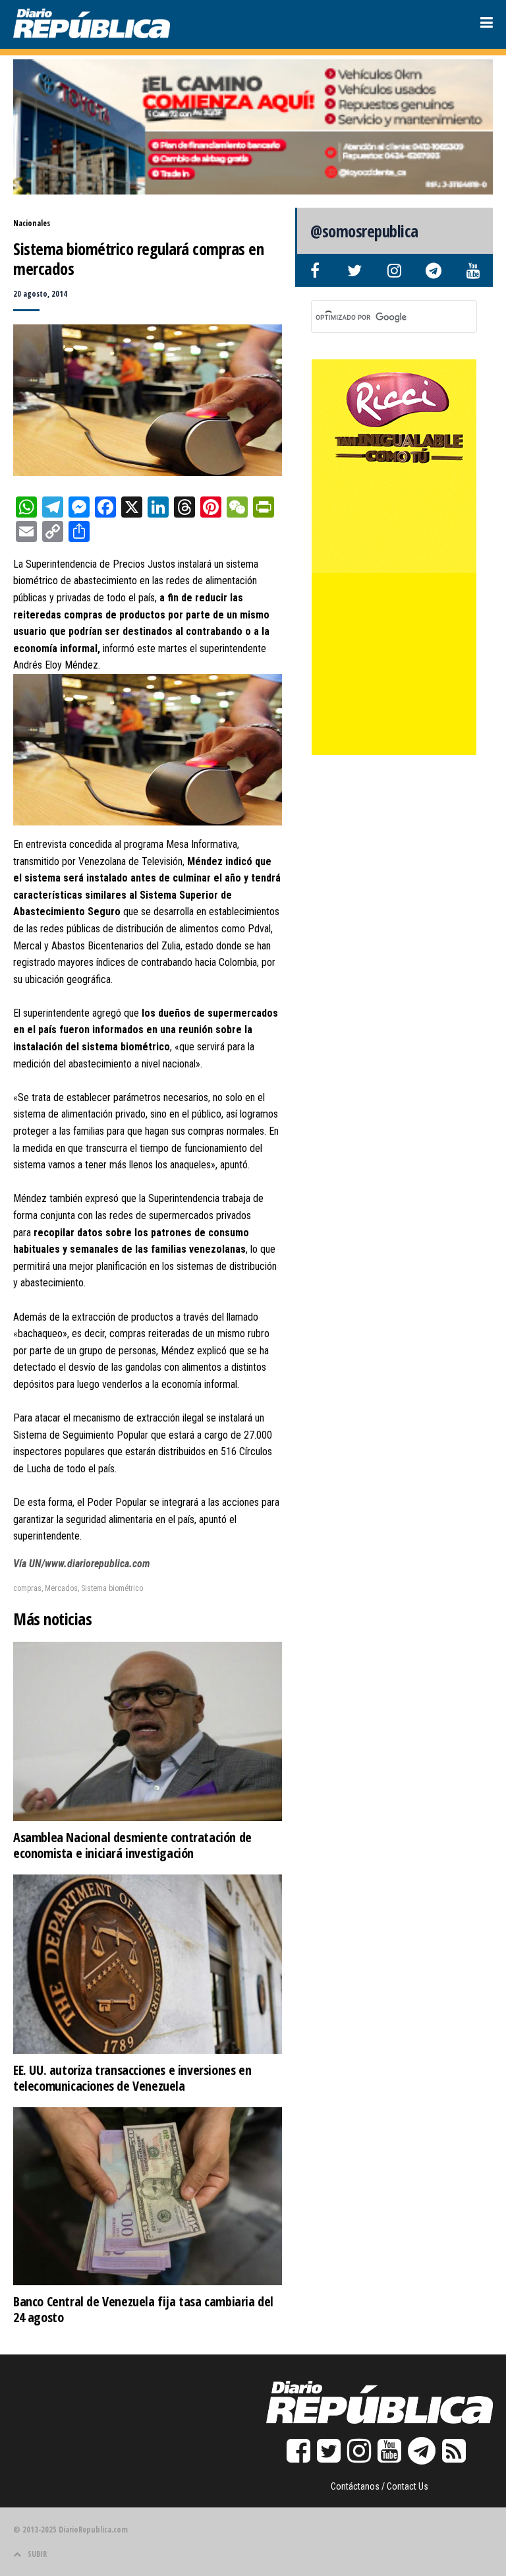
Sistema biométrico (112, 1588)
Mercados (61, 1588)
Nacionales (32, 223)
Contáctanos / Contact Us (379, 2486)
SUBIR (37, 2554)
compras (27, 1588)
